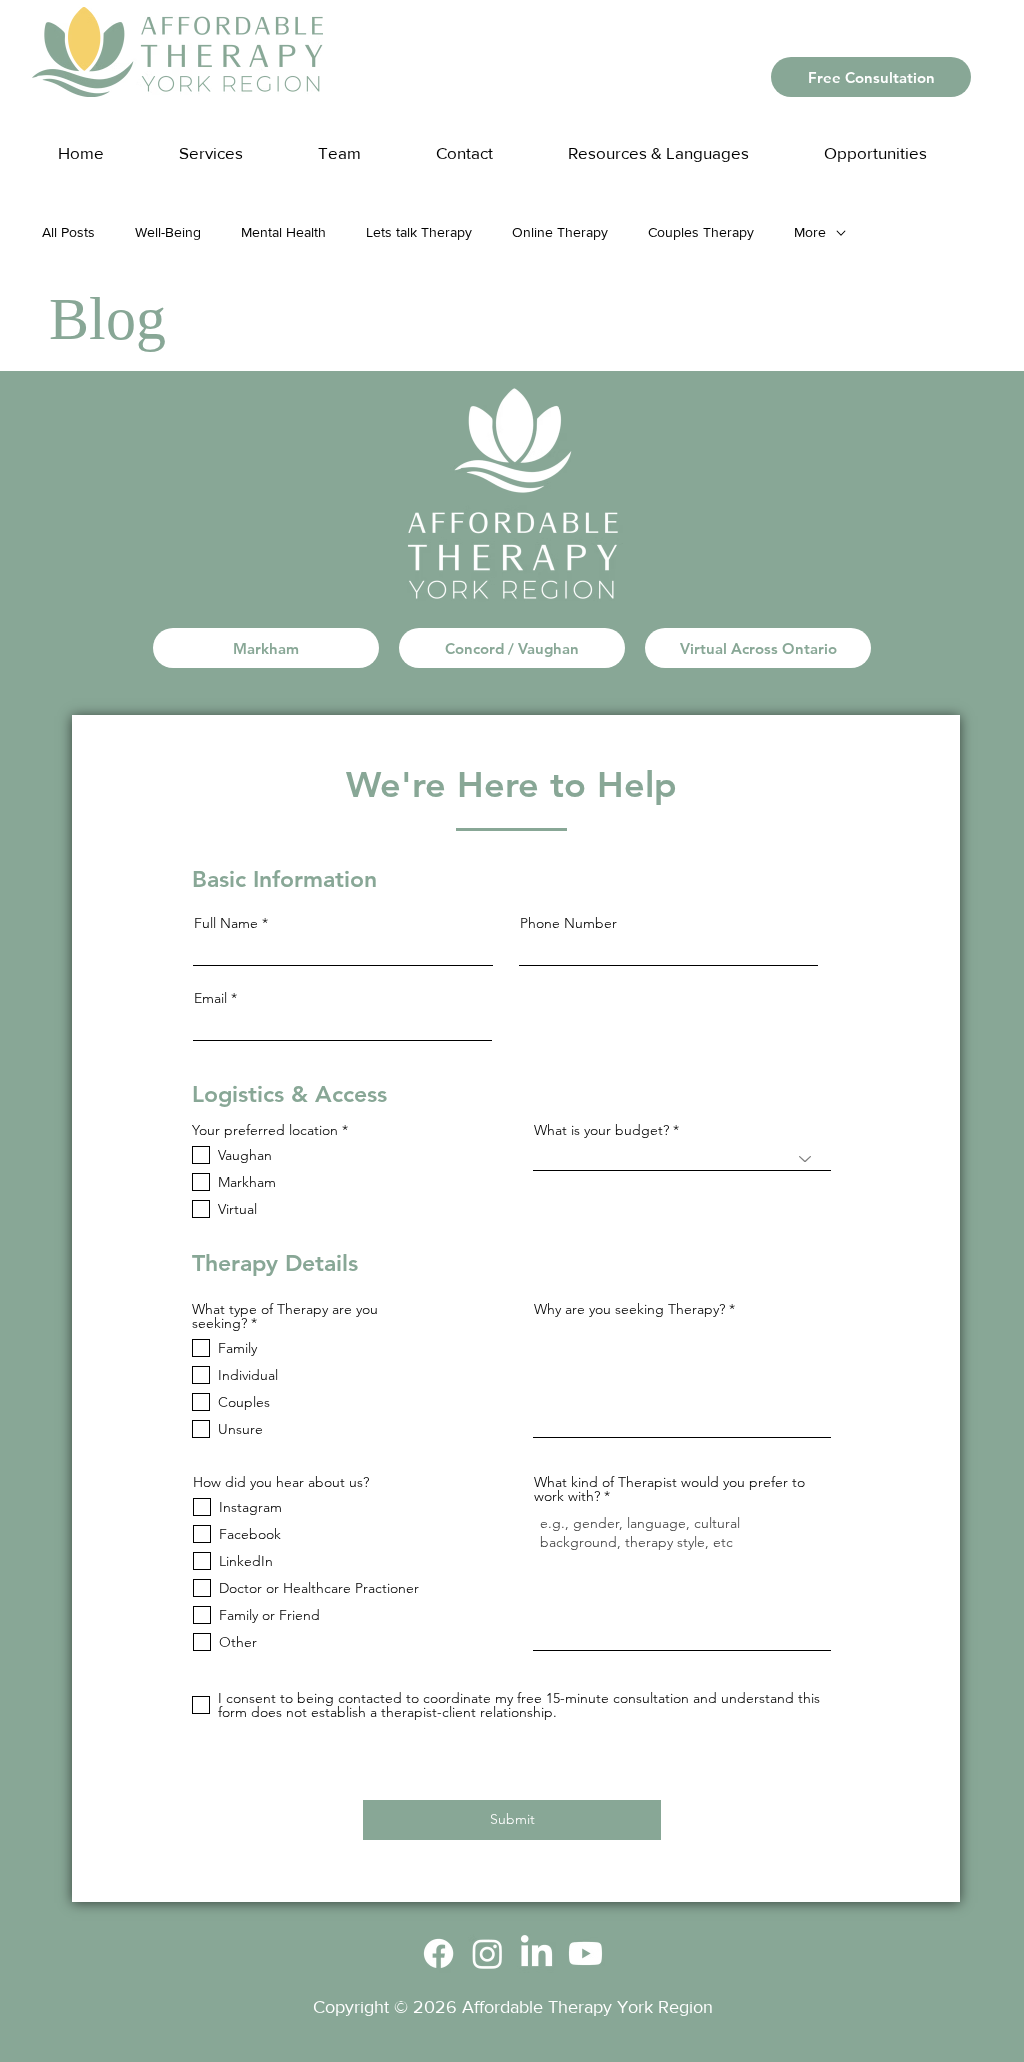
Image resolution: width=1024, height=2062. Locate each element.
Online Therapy (560, 232)
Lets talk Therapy (419, 232)
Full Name (226, 923)
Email (210, 998)
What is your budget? (601, 1130)
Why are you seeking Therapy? (629, 1309)
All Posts (68, 232)
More (810, 232)
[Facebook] (438, 1953)
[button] (678, 143)
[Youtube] (585, 1953)
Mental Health (283, 232)
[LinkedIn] (536, 1953)
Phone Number (568, 923)
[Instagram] (487, 1953)
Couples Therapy (701, 232)
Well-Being (168, 232)
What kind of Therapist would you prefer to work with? (669, 1489)
